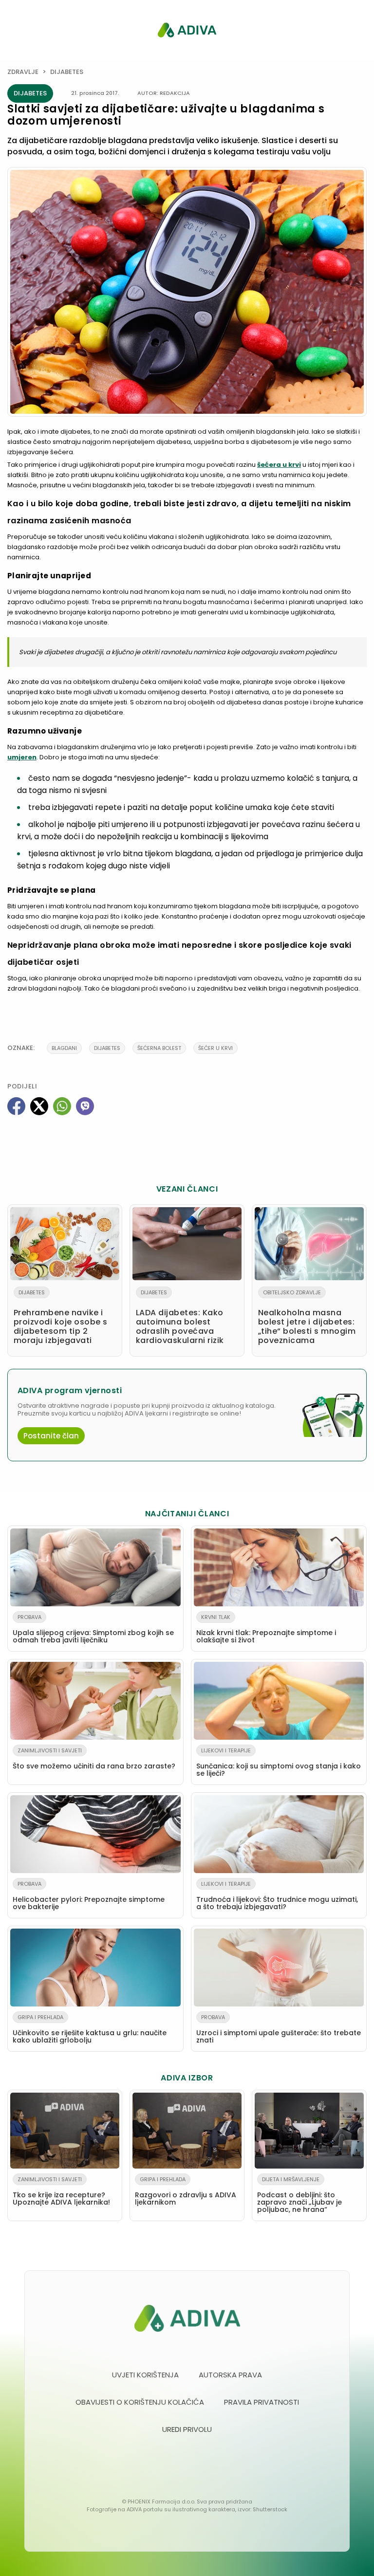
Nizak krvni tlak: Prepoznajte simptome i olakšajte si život (266, 1629)
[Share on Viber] (85, 1106)
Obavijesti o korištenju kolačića (140, 2402)
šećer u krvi (215, 1048)
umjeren (22, 757)
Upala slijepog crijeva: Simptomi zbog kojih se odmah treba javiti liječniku (93, 1629)
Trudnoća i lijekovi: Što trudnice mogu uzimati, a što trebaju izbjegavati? (277, 1896)
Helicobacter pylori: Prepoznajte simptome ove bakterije (89, 1896)
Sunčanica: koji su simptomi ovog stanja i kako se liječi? (279, 1762)
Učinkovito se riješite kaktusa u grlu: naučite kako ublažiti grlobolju (90, 2029)
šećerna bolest (159, 1048)
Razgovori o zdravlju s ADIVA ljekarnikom (186, 2191)
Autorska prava (230, 2375)
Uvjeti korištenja (145, 2375)
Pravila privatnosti (262, 2402)
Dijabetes (67, 72)
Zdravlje (23, 72)
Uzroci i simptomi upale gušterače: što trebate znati (279, 2029)
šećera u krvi (279, 465)
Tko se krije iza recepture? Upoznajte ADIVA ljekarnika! (61, 2191)
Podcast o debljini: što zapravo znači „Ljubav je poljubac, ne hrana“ (299, 2195)
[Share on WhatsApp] (62, 1106)
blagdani (64, 1048)
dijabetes (107, 1048)
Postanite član (51, 1436)
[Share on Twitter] (39, 1106)
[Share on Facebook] (16, 1106)
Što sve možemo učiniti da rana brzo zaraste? (94, 1759)
